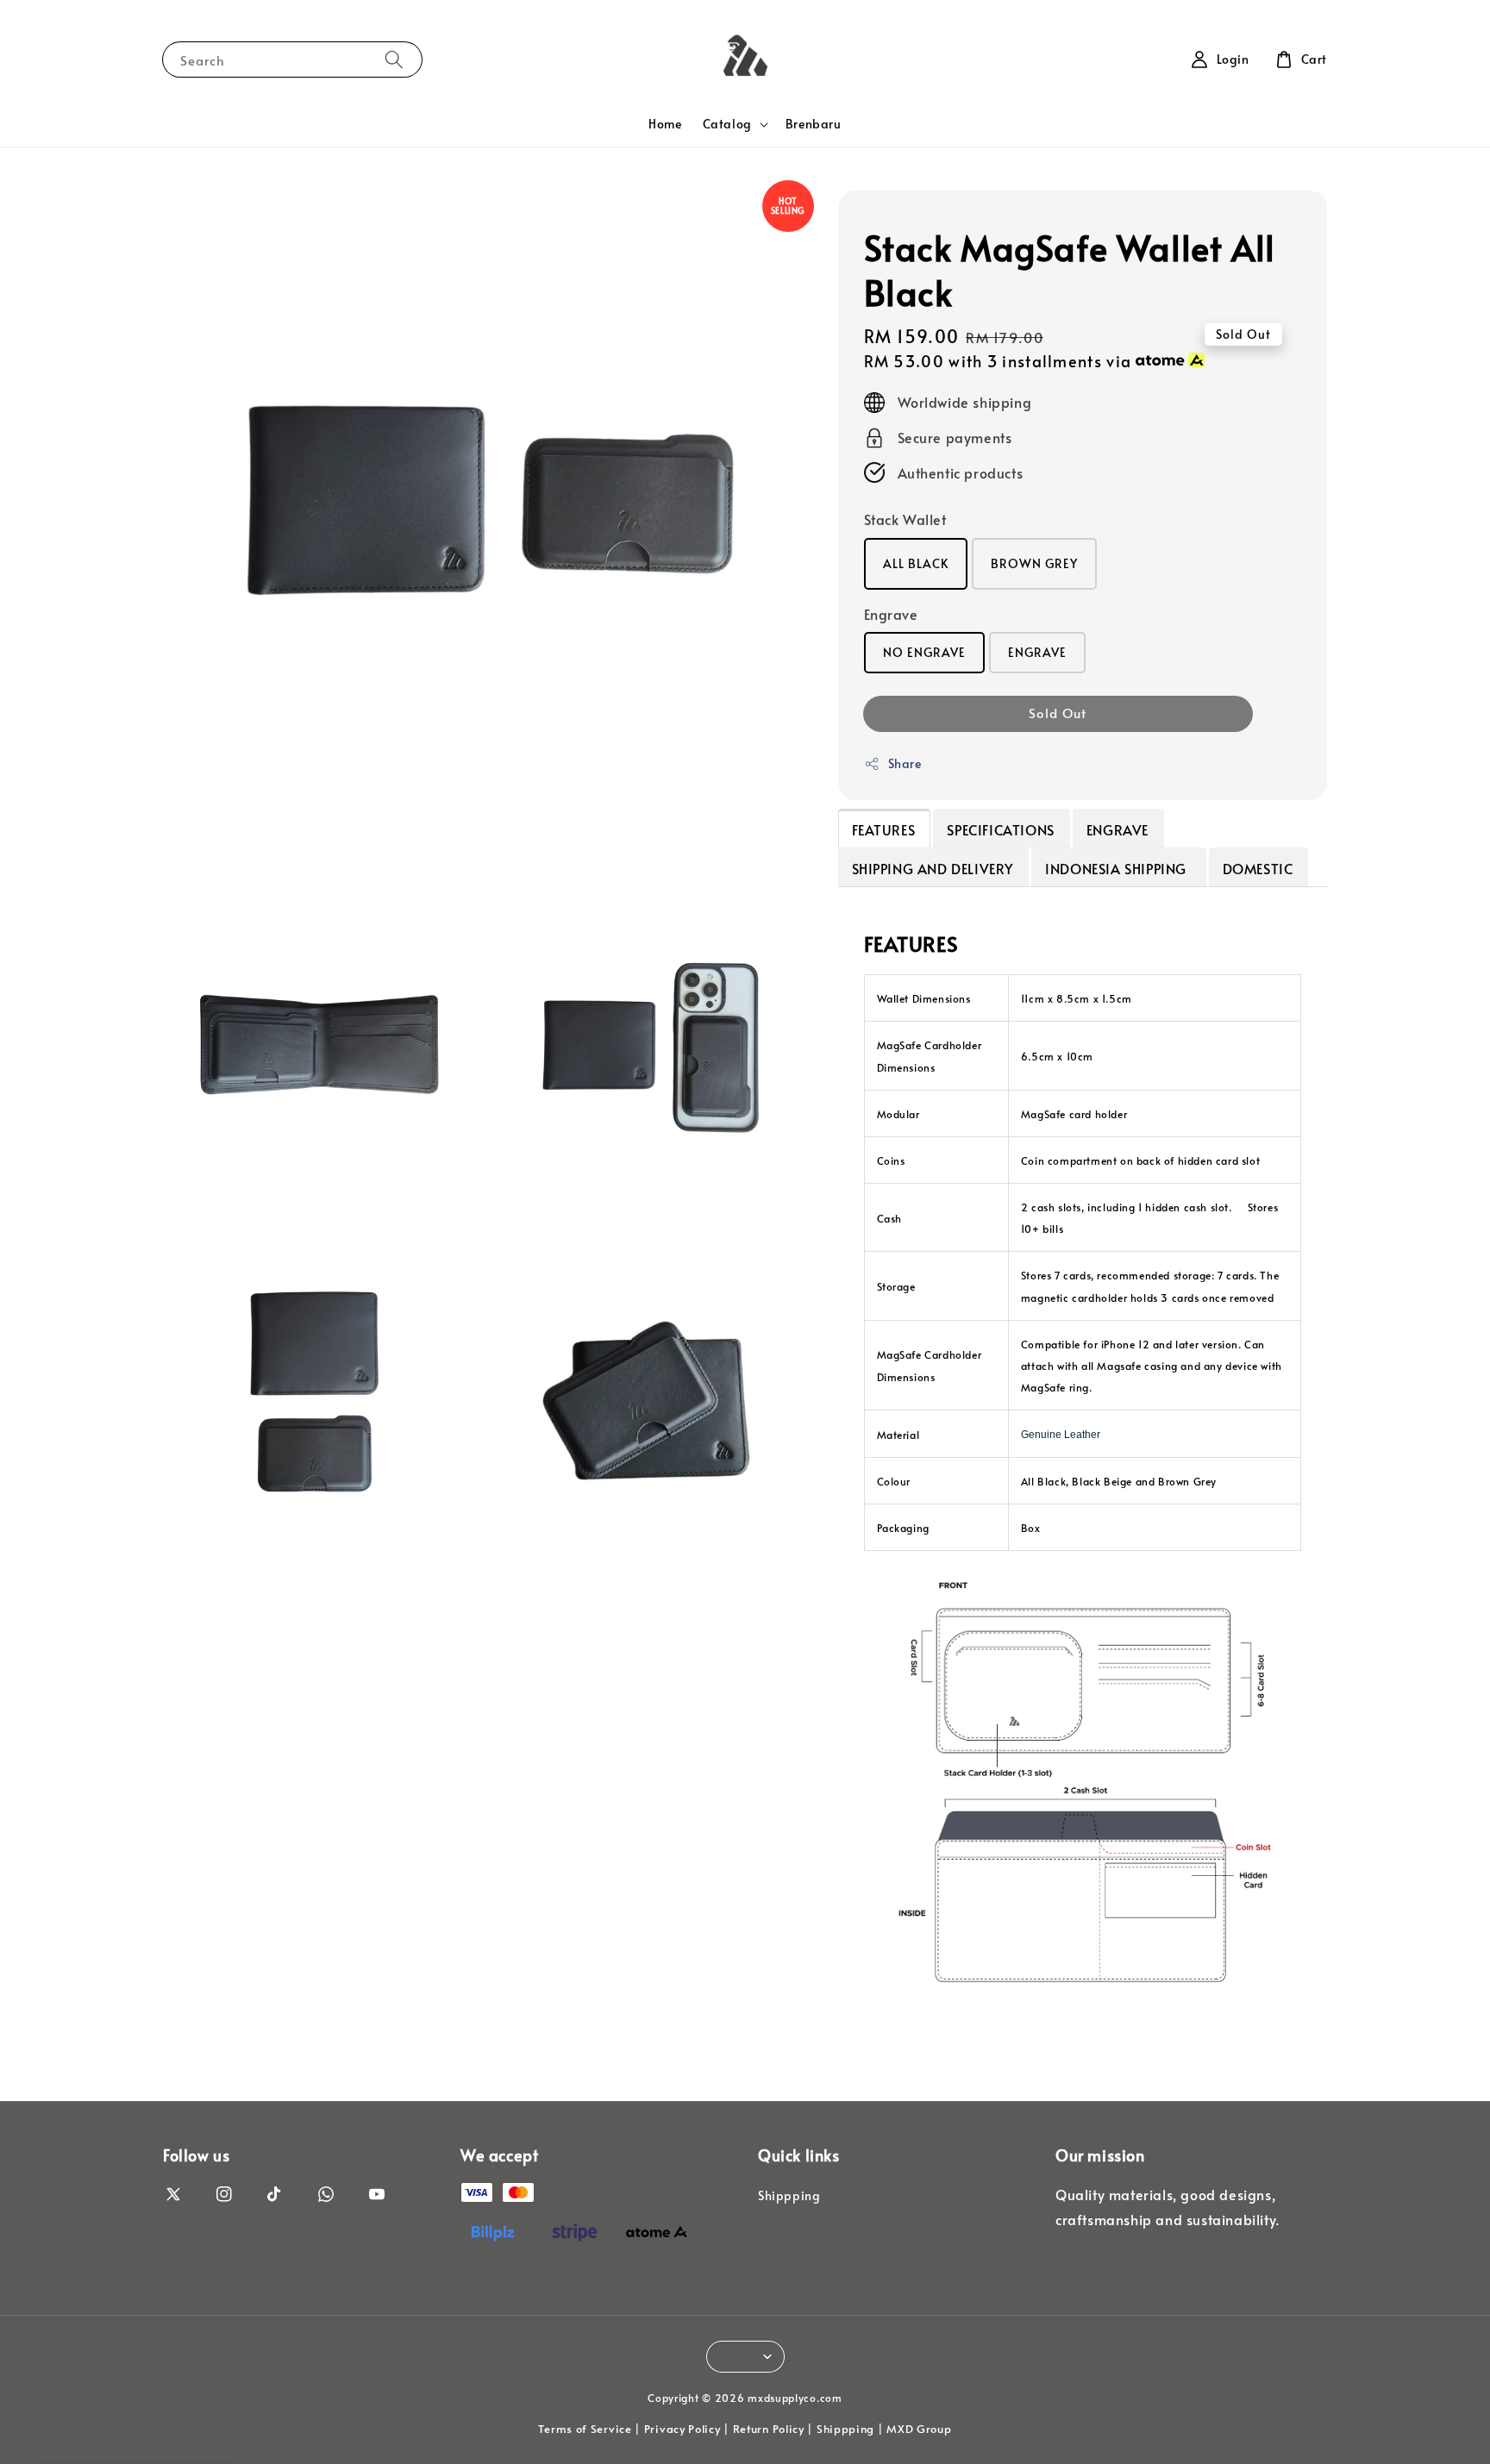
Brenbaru (814, 124)
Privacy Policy (682, 2429)
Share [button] (905, 763)
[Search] (394, 59)
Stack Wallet (905, 519)
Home (665, 124)
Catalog (727, 124)
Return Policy (769, 2429)
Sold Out (1058, 713)
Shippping (789, 2196)
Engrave (891, 614)
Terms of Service (585, 2429)
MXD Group (919, 2429)
